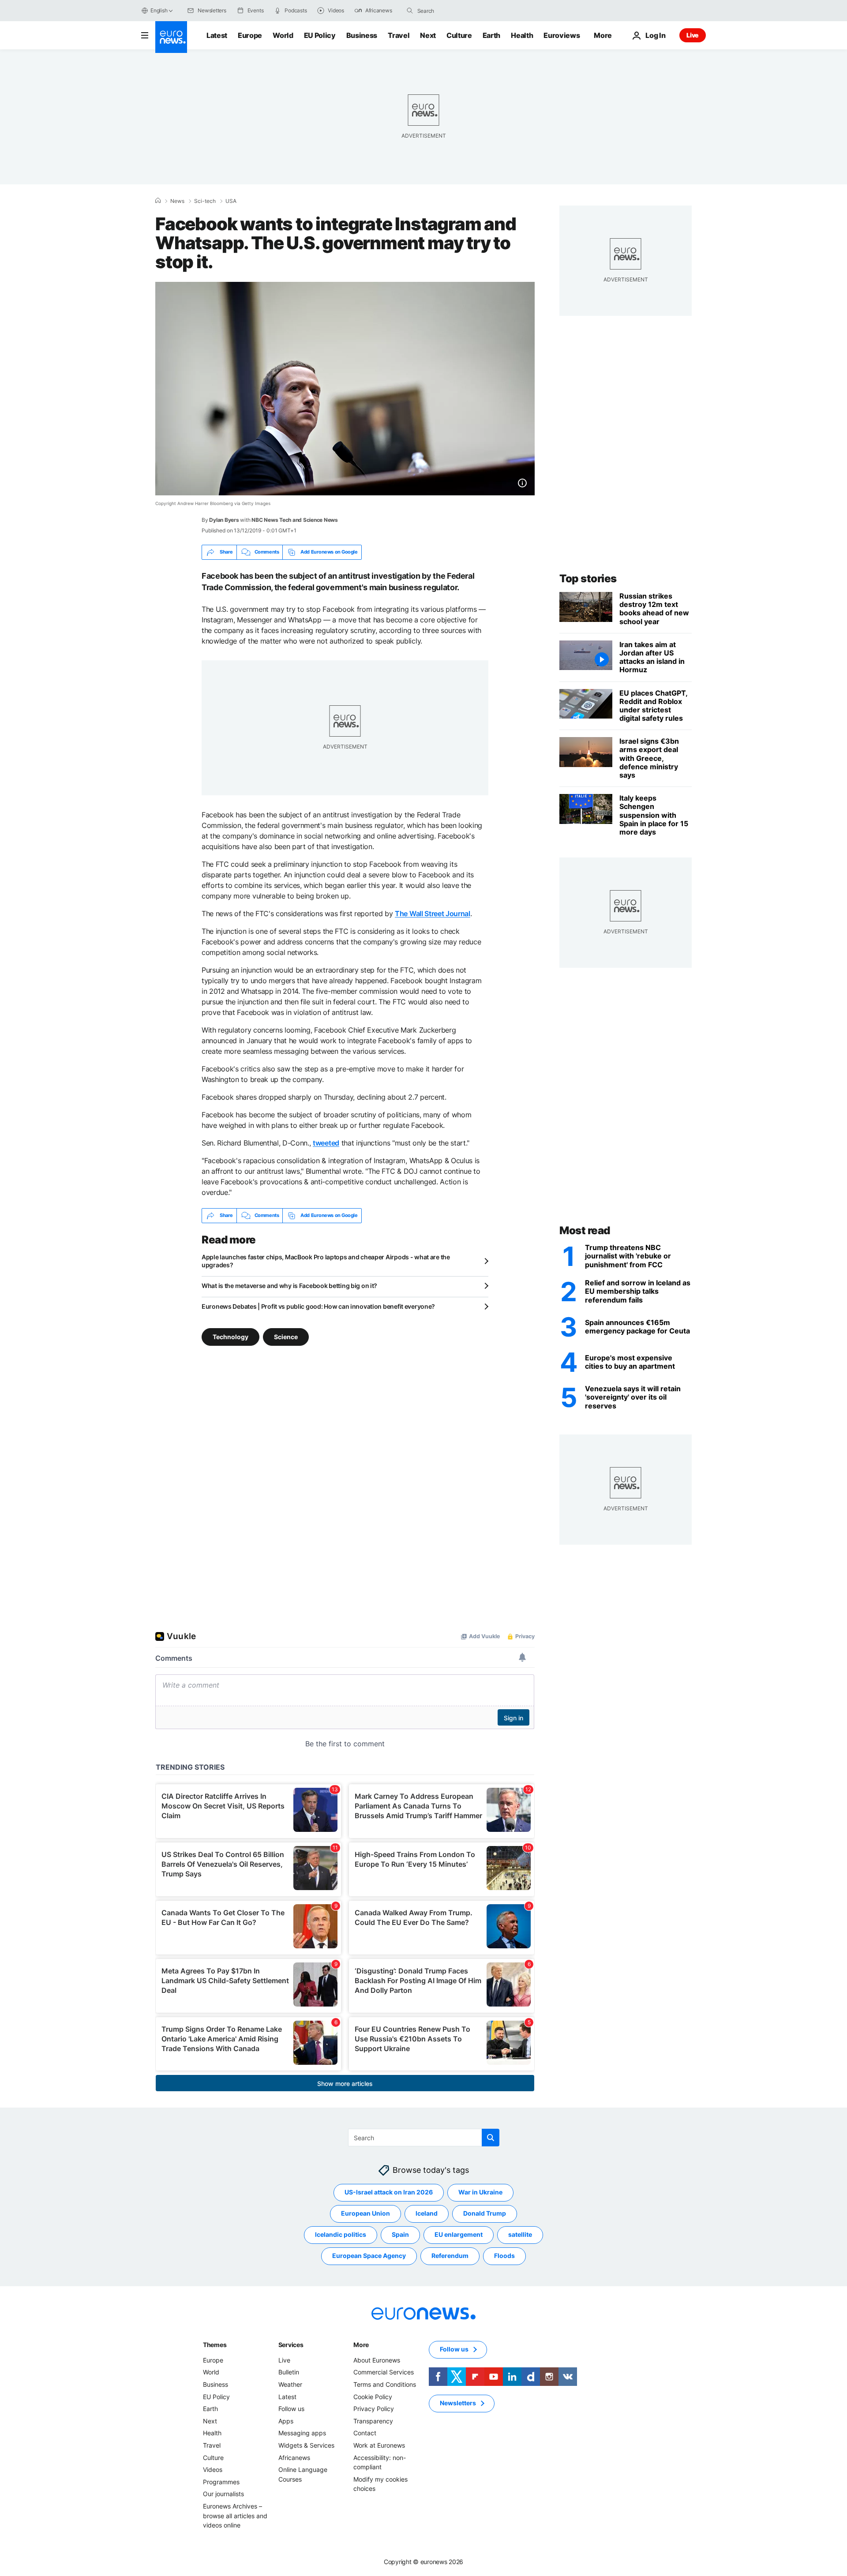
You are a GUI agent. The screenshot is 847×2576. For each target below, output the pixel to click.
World (283, 35)
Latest (217, 35)
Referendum (450, 2256)
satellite (520, 2234)
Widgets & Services (306, 2445)
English (159, 10)
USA (231, 201)
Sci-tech (205, 201)
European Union (365, 2213)
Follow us (291, 2409)
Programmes (221, 2481)
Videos (213, 2469)
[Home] (158, 201)
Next (428, 35)
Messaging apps (302, 2433)
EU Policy (320, 35)
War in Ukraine (480, 2192)
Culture (459, 35)
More (361, 2345)
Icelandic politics (341, 2234)
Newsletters (458, 2403)
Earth (491, 35)
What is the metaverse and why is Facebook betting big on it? (289, 1286)
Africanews (294, 2457)
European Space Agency (369, 2256)
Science (286, 1336)
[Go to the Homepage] (171, 37)
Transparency (373, 2421)
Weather (290, 2384)
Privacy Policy (374, 2409)
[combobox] (454, 11)
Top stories (588, 578)
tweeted (326, 1143)
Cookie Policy (373, 2396)
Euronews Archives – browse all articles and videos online (235, 2516)
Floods (504, 2256)
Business (362, 35)
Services (291, 2345)
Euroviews (562, 35)
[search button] (410, 11)
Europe (250, 35)
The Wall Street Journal (433, 914)
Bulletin (289, 2372)
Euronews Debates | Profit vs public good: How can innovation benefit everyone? (318, 1306)
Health (522, 35)
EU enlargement (459, 2234)
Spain (400, 2234)
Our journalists (223, 2494)
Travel (399, 35)
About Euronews (377, 2360)
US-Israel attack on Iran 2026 (389, 2192)
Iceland (427, 2213)
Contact (365, 2433)
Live (693, 35)
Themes (215, 2345)
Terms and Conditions (385, 2384)
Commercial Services (384, 2372)
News (177, 201)
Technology (230, 1336)
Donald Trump (485, 2213)
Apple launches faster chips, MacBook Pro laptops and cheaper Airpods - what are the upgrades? (326, 1261)
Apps (286, 2421)
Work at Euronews (379, 2445)
